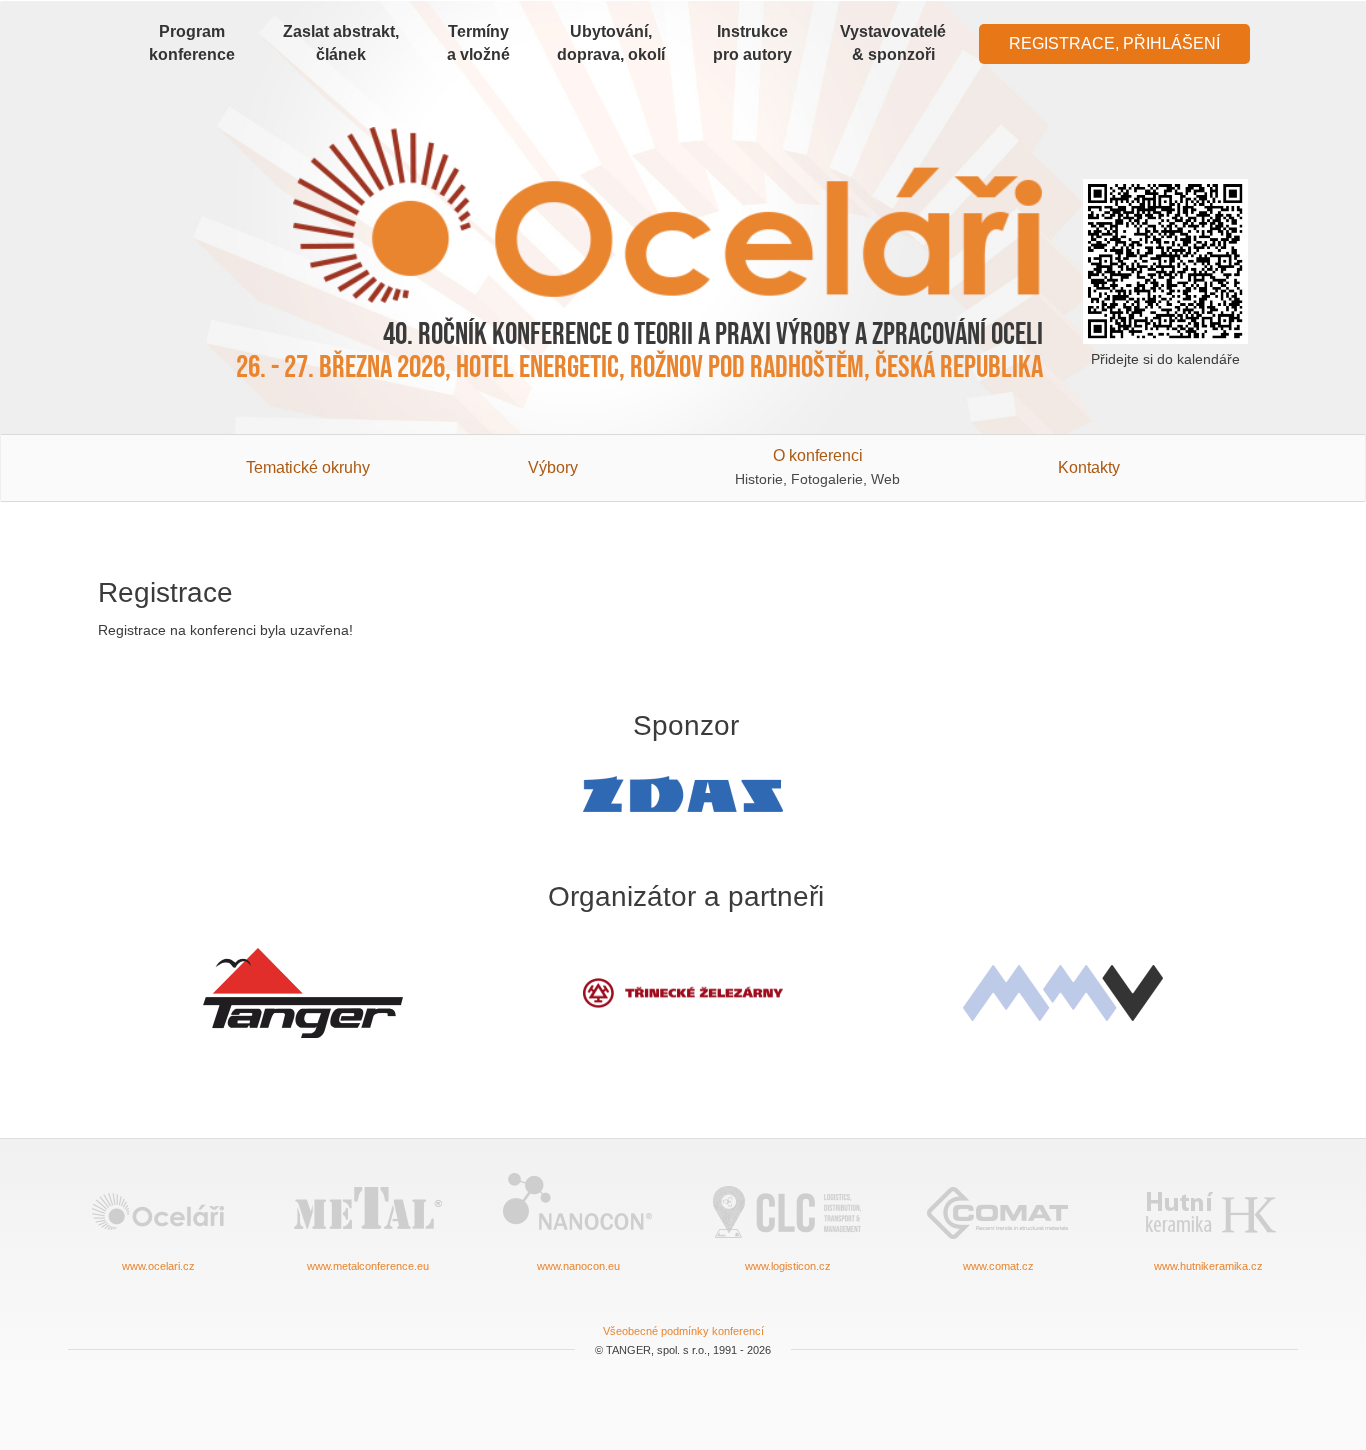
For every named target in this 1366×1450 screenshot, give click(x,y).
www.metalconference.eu (368, 1266)
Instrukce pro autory (752, 43)
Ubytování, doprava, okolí (611, 43)
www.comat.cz (998, 1266)
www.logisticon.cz (788, 1266)
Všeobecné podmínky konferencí (683, 1331)
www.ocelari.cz (158, 1266)
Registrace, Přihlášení (1114, 43)
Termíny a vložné (478, 43)
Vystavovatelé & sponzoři (893, 43)
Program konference (192, 43)
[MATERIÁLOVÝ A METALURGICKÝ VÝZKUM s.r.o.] (1063, 993)
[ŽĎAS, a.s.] (683, 794)
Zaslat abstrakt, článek (341, 43)
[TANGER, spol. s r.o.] (303, 993)
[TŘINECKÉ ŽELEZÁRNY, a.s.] (683, 993)
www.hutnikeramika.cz (1208, 1266)
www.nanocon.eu (578, 1266)
